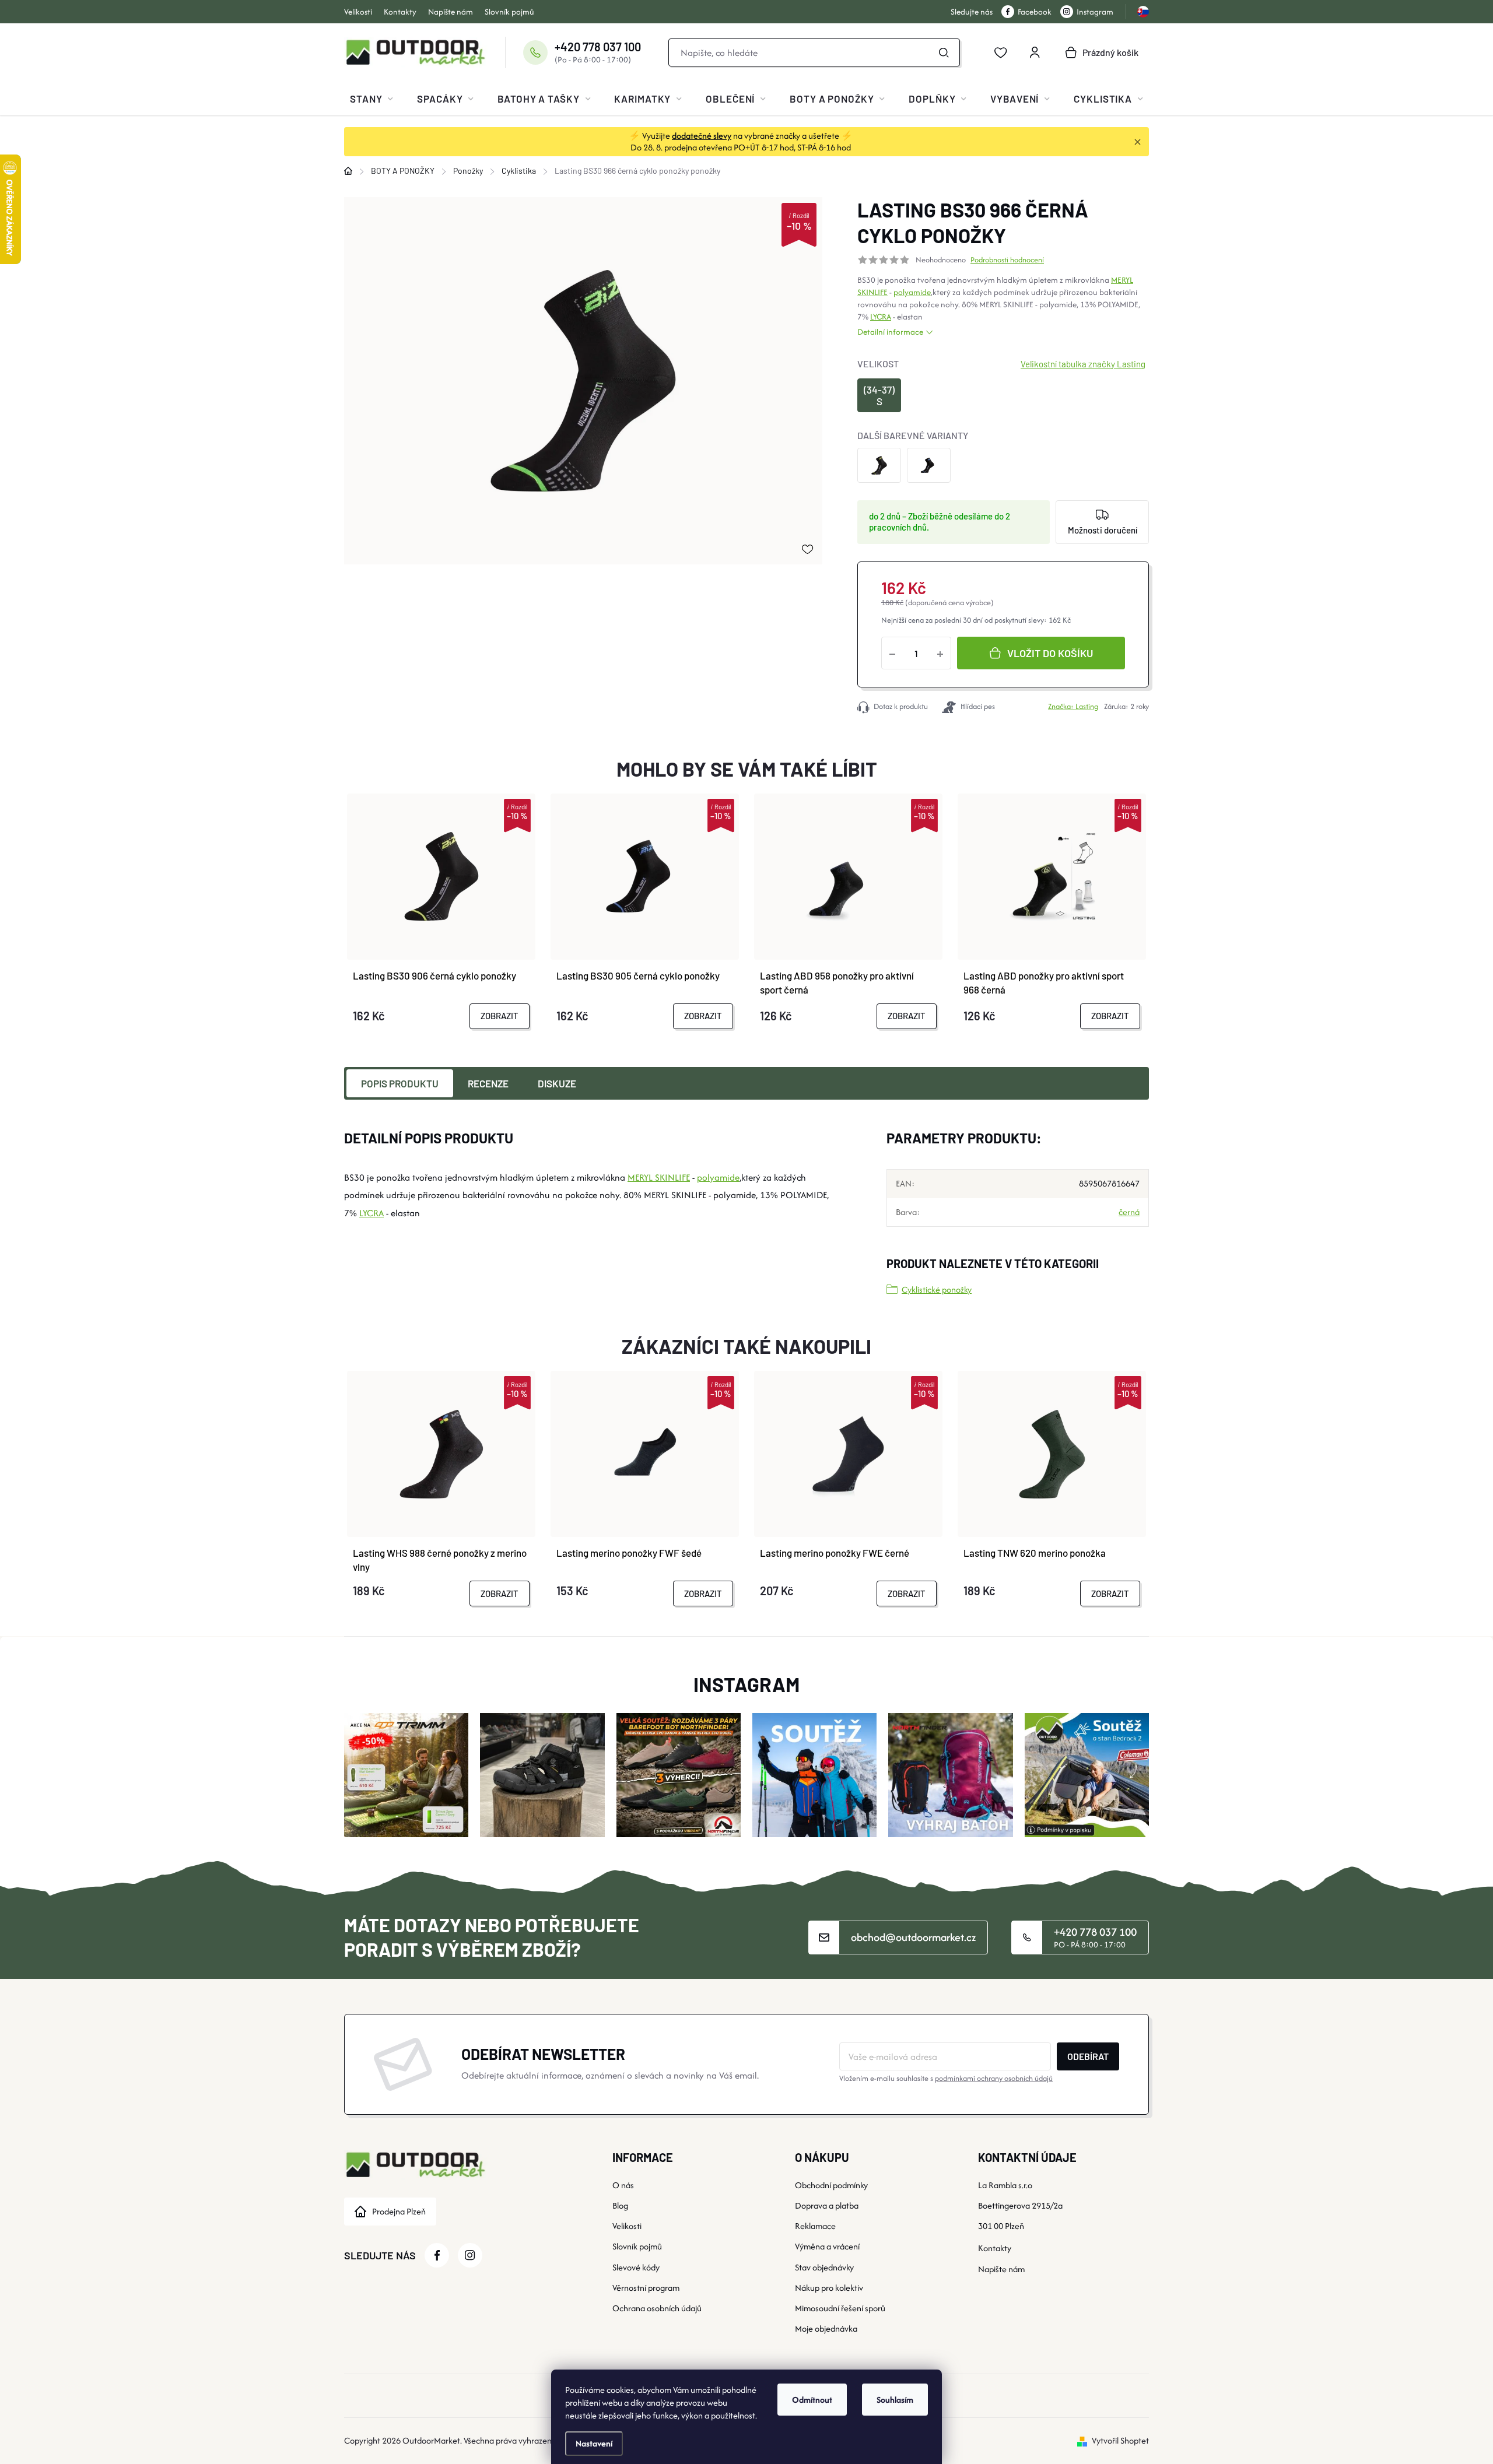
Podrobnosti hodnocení (1007, 260)
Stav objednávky (824, 2267)
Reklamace (815, 2226)
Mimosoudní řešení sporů (840, 2308)
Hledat (944, 52)
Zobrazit (500, 1016)
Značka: (1073, 706)
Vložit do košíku (1050, 653)
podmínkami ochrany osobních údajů (994, 2078)
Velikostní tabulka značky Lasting (1083, 364)
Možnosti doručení (1103, 530)
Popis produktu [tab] (400, 1083)
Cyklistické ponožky (937, 1289)
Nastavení (594, 2443)
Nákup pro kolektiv (829, 2288)
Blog (620, 2205)
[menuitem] (372, 99)
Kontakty (400, 12)
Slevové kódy (636, 2267)
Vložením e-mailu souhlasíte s (946, 2078)
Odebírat (1088, 2056)
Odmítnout (812, 2400)
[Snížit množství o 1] (892, 653)
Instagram (1095, 12)
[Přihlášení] (1035, 52)
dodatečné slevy (702, 136)
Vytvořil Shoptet (1120, 2440)
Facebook (1035, 12)
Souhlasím (895, 2400)
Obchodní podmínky (831, 2185)
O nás (623, 2185)
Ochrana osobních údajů (657, 2308)
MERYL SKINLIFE (659, 1177)
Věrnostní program (646, 2288)
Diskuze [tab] (557, 1083)
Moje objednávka (826, 2328)
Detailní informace (890, 332)
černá (1129, 1212)
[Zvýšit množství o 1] (940, 653)
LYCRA (881, 317)
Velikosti (358, 12)
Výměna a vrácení (827, 2246)
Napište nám (451, 12)
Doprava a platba (827, 2205)
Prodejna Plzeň (399, 2211)
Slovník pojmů (509, 12)
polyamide (912, 292)
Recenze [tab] (488, 1083)
